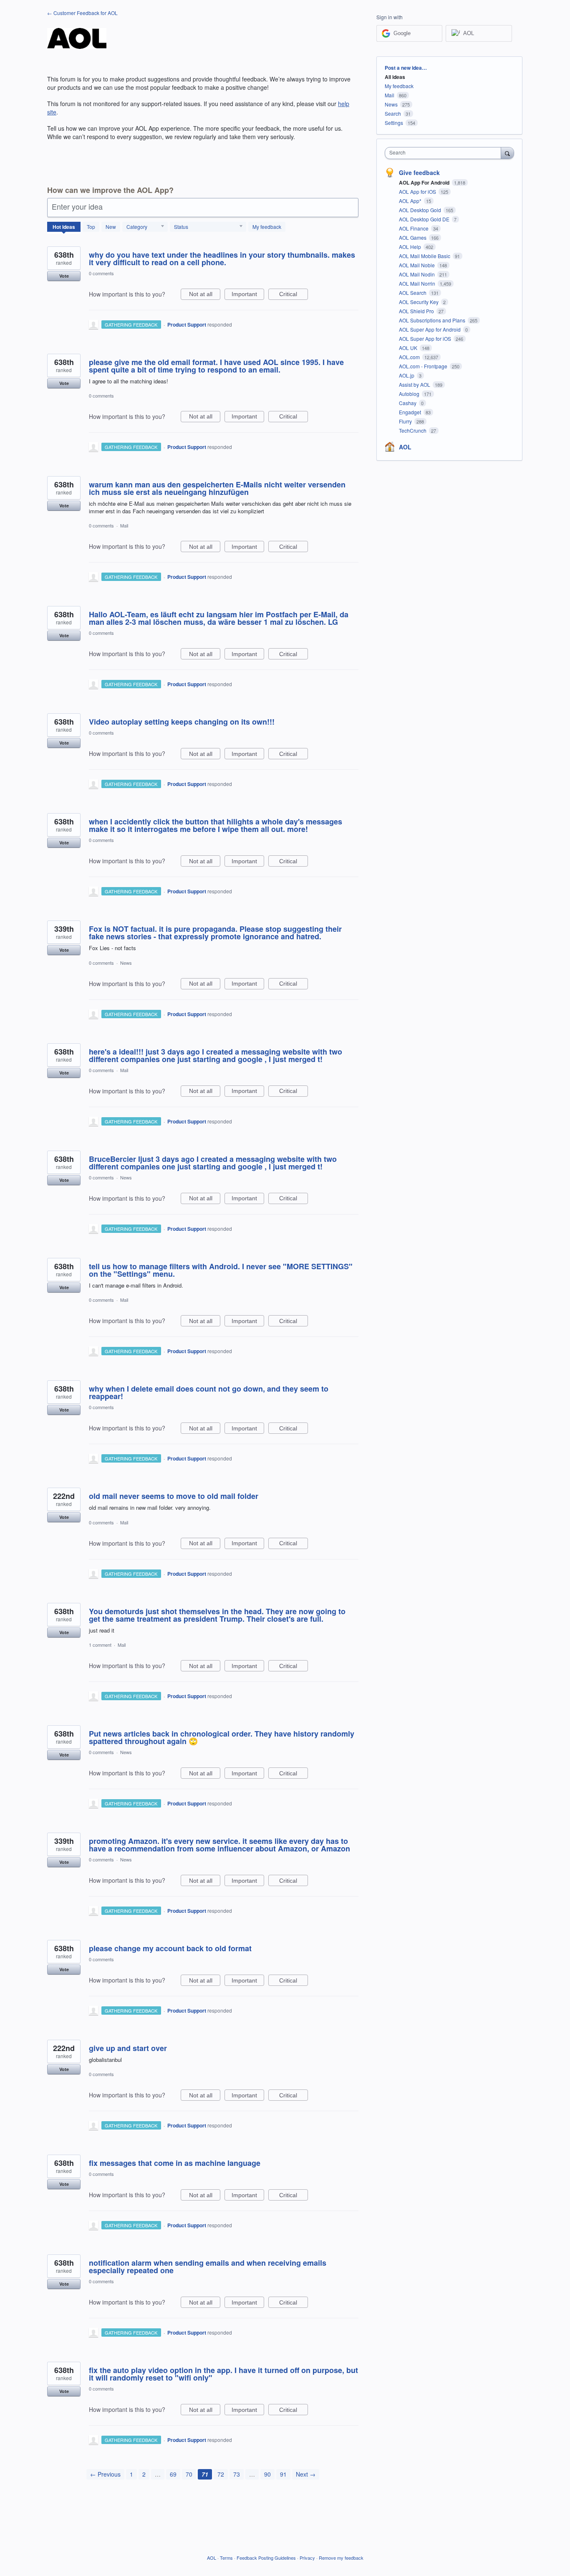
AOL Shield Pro (417, 311)
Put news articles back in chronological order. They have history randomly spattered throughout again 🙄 (222, 1737)
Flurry (406, 421)
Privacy (307, 2558)
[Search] (507, 153)
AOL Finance (414, 228)
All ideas (395, 77)
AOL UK (409, 348)
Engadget (411, 412)
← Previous (105, 2474)
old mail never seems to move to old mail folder (174, 1496)
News (126, 963)
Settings (394, 123)
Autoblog (410, 394)
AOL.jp (407, 375)
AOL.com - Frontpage (424, 366)
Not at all (205, 295)
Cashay (408, 403)
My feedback (267, 227)
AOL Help (411, 247)
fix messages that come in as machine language (175, 2163)
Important (248, 295)
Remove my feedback (341, 2558)
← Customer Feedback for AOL (82, 13)
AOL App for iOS (418, 191)
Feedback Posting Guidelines (266, 2558)
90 (267, 2474)
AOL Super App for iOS (426, 338)
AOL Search (413, 293)
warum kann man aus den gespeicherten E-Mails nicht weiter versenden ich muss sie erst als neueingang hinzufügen (217, 488)
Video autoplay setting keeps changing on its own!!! (182, 722)
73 (237, 2474)
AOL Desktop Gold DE (425, 219)
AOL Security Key (419, 302)
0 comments (101, 273)
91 (283, 2474)
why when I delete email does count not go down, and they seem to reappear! (209, 1392)
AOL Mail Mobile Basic (425, 256)
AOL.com (410, 357)
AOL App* (411, 201)
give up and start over (128, 2048)
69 (173, 2474)
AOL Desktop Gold (421, 210)
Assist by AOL (415, 384)
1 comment (100, 1645)
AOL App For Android (425, 183)
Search (393, 113)
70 (189, 2474)
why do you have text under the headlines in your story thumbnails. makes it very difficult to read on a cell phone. (222, 259)
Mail (124, 525)
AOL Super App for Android (430, 329)
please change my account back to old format (170, 1948)
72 (221, 2474)
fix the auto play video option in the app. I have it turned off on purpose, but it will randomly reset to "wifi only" (223, 2374)
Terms (226, 2558)
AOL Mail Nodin (417, 274)
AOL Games (413, 237)
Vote (64, 276)
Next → (306, 2474)
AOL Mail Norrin (418, 283)
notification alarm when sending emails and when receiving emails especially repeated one (208, 2267)
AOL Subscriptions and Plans (433, 320)
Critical (294, 295)
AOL (405, 447)
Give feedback (419, 172)
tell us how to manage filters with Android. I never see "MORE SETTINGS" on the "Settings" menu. (221, 1270)
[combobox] (445, 153)
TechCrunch (413, 430)
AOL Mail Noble (417, 265)
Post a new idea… (406, 68)
